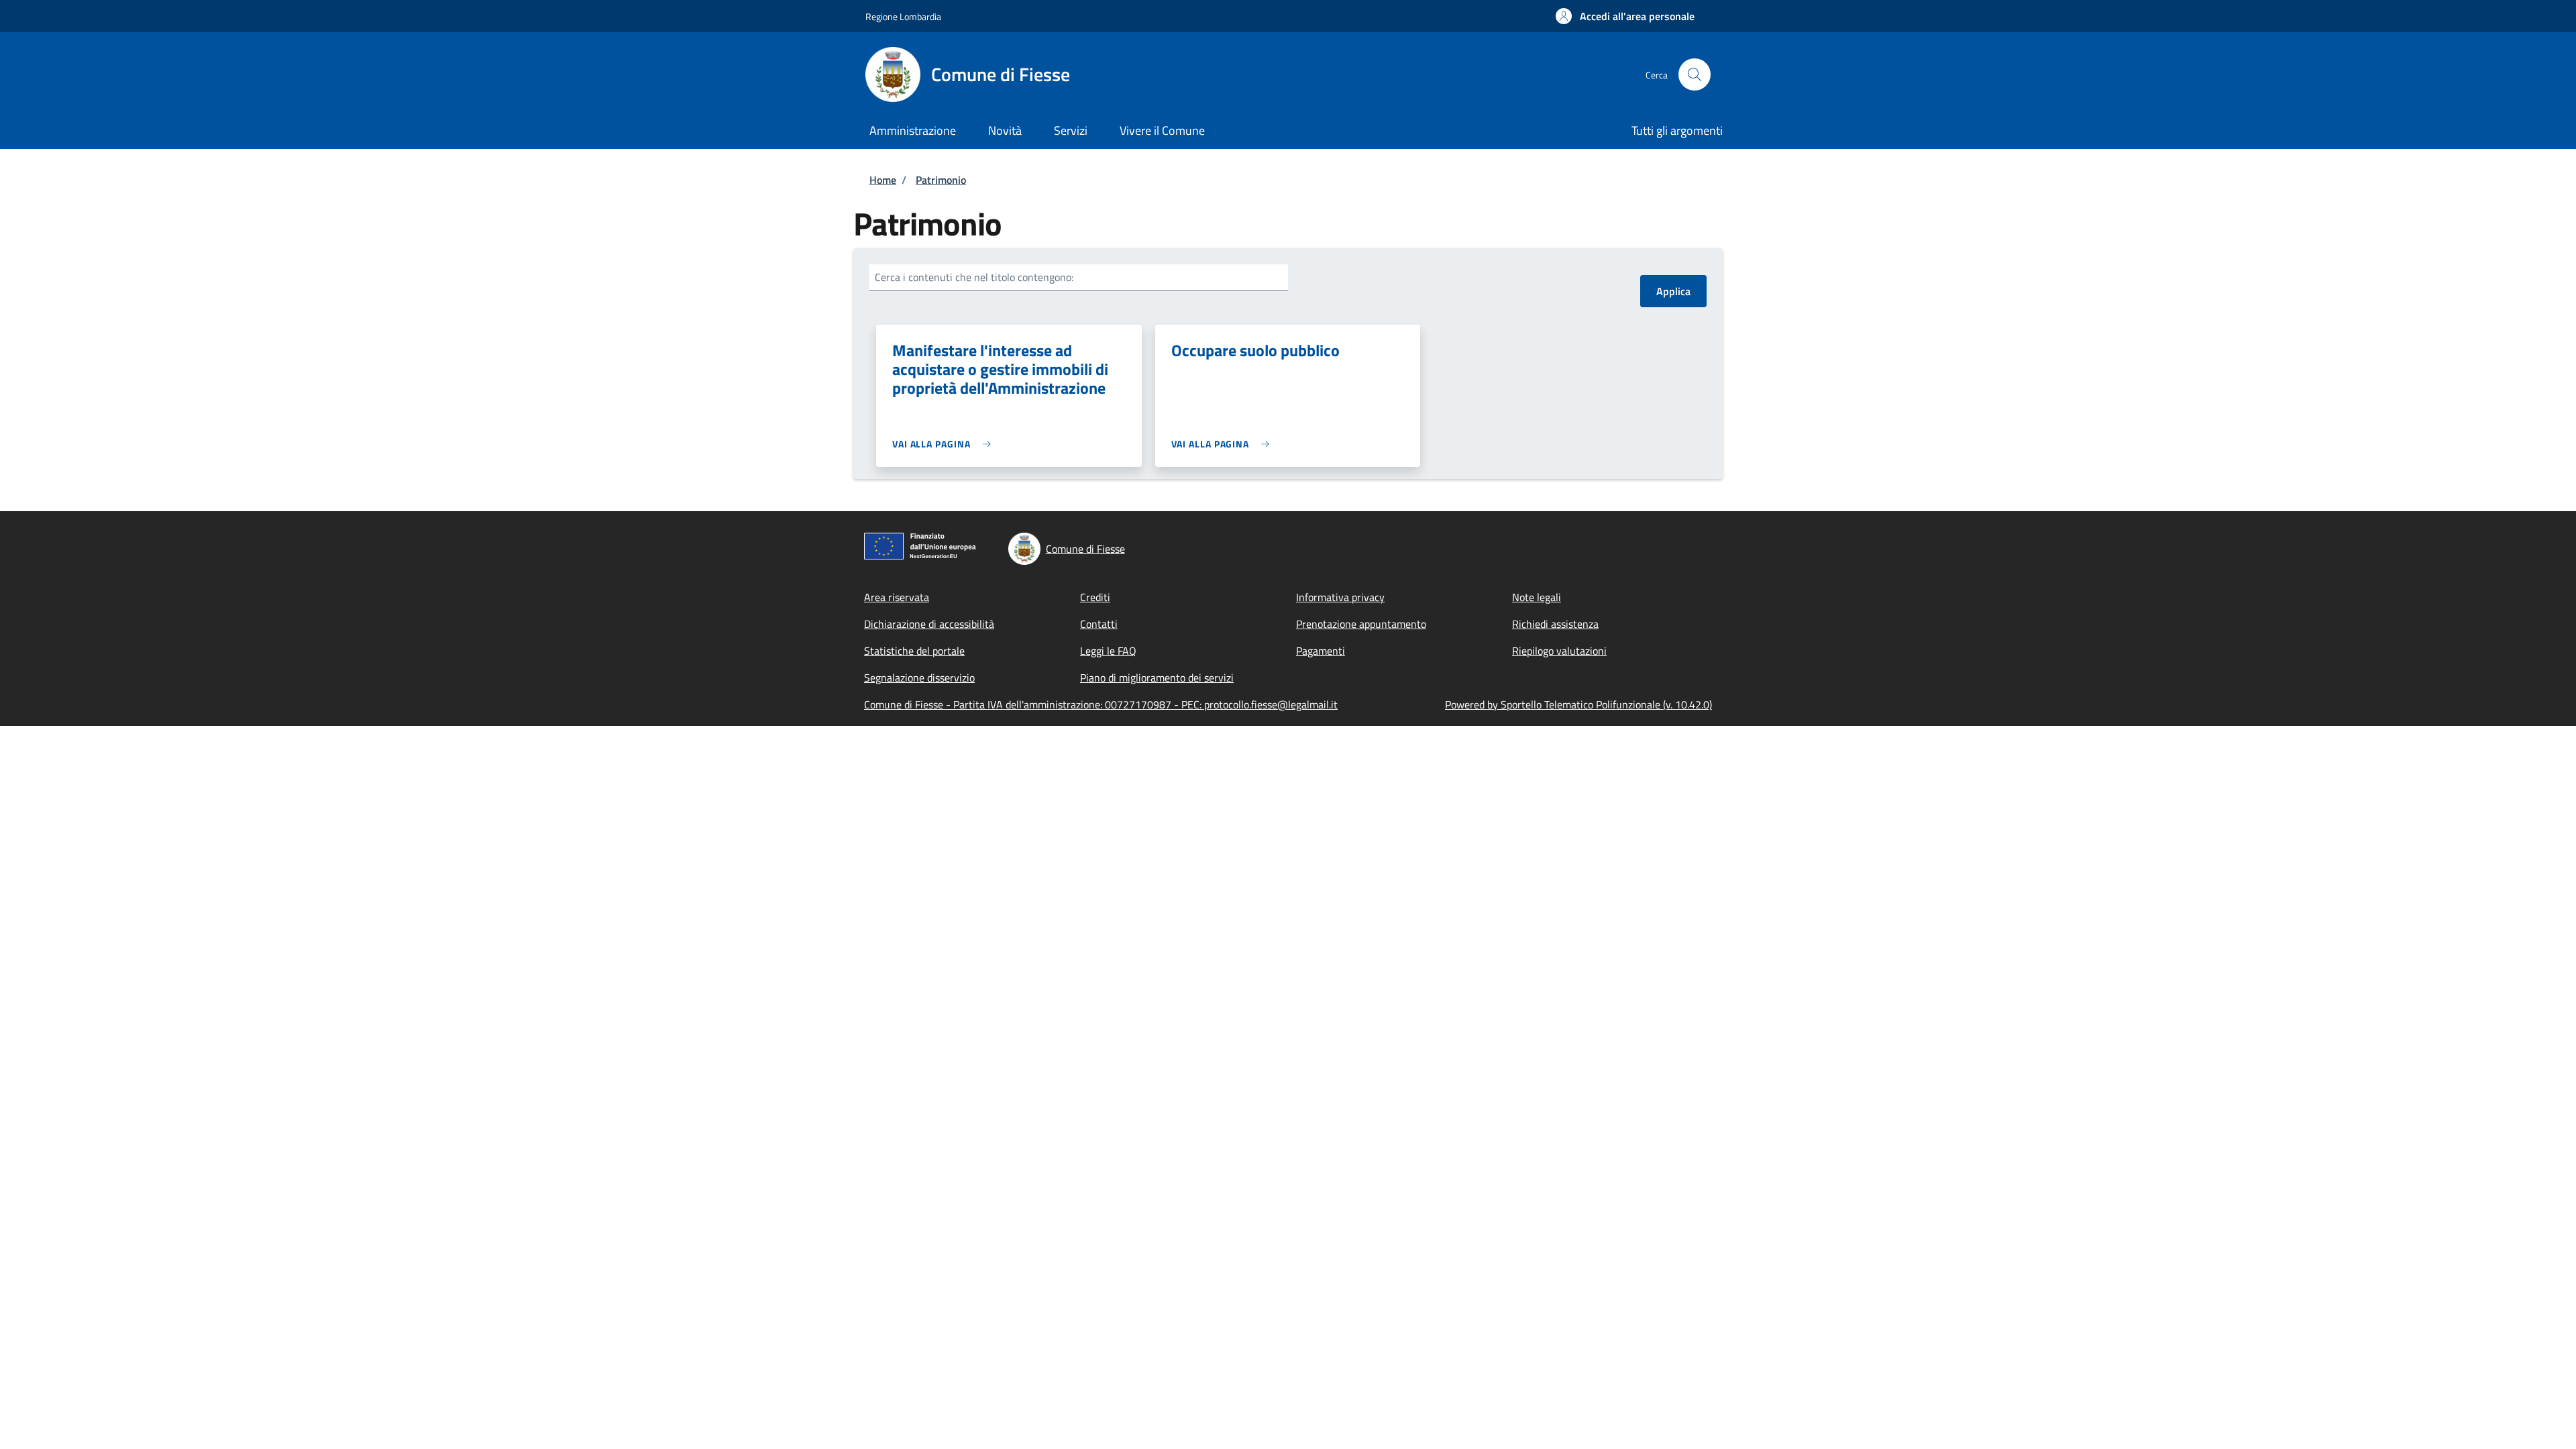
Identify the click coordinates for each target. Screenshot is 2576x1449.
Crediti (1095, 597)
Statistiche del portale (914, 651)
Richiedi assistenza (1555, 624)
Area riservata (897, 597)
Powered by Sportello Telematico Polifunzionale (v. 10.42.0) (1578, 704)
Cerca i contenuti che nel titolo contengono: (974, 277)
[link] (945, 444)
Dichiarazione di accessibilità (929, 624)
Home (883, 180)
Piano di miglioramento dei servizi (1157, 678)
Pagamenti (1321, 651)
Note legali (1537, 597)
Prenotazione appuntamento (1361, 624)
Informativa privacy (1340, 597)
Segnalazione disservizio (919, 678)
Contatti (1099, 624)
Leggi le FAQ (1108, 651)
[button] (1625, 16)
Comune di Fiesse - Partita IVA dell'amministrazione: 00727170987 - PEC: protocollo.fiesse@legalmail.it (1101, 704)
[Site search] (1695, 74)
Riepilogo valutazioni (1559, 651)
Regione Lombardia (903, 16)
